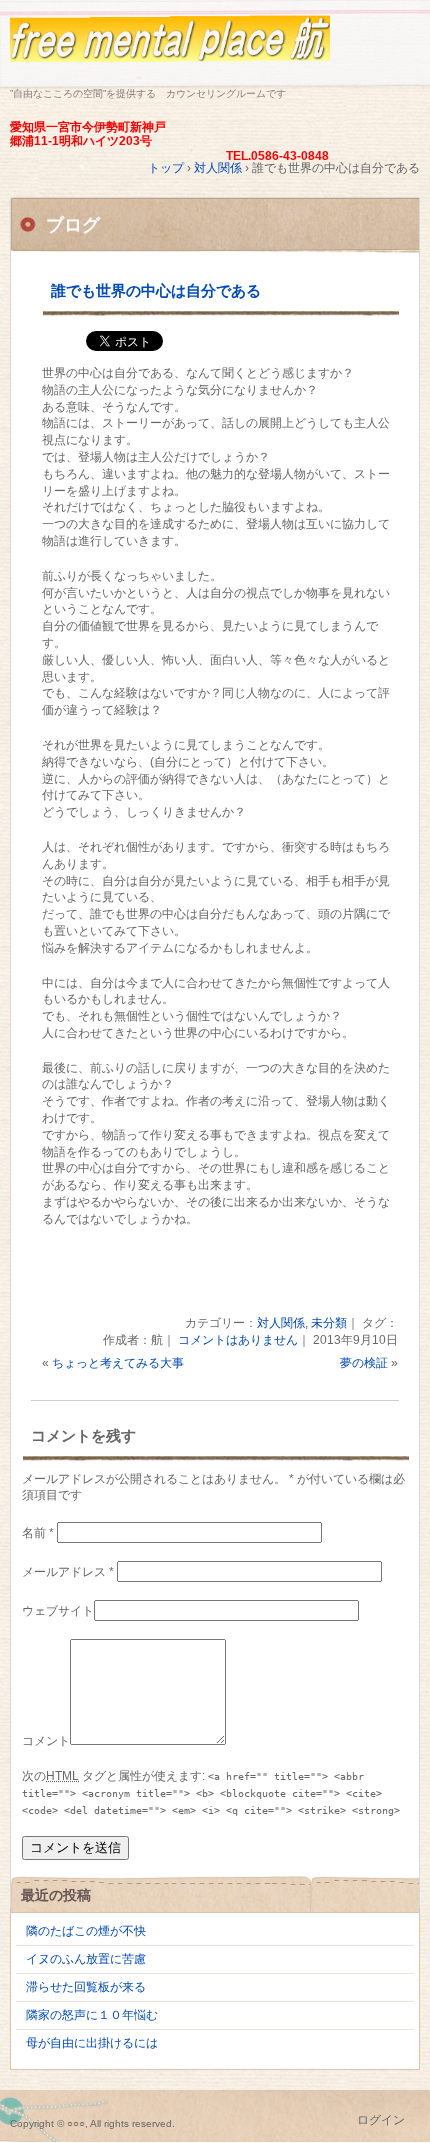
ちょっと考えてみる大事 (118, 1363)
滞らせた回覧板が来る (86, 1987)
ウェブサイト (58, 1611)
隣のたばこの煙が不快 (86, 1931)
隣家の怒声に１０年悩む (92, 2015)
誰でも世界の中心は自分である (156, 290)
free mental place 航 (215, 47)
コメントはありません (238, 1340)
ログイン (381, 2120)
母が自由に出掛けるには (92, 2043)
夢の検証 (364, 1363)
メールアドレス (68, 1572)
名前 (38, 1533)
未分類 (329, 1323)
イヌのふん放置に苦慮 (86, 1959)
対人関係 (281, 1323)
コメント (46, 1741)
